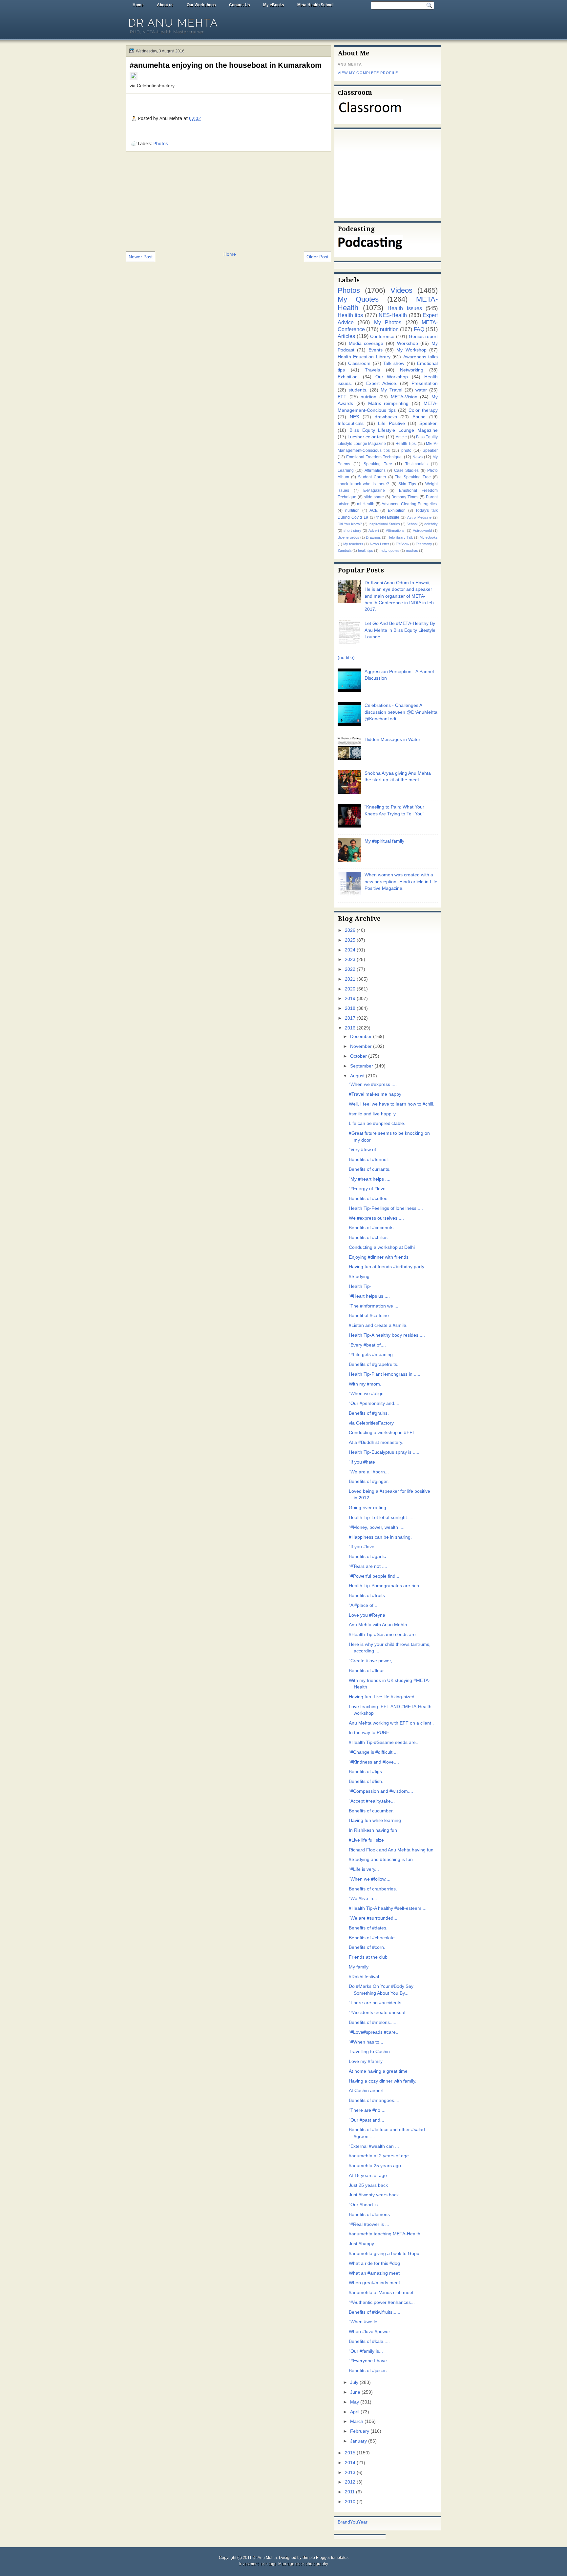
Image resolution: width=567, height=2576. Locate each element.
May (355, 2402)
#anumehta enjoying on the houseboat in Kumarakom (226, 65)
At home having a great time (378, 2071)
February (360, 2431)
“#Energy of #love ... (370, 1189)
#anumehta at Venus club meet (381, 2293)
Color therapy (423, 410)
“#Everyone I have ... (370, 2361)
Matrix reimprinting (388, 403)
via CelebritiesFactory (371, 1423)
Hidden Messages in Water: (393, 739)
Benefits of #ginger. (369, 1481)
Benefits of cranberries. (373, 1889)
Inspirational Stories (384, 524)
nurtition (352, 510)
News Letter (379, 544)
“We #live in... (363, 1898)
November (361, 1046)
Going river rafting (367, 1508)
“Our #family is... (366, 2351)
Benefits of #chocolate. (372, 1938)
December (361, 1037)
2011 (350, 2492)
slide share (374, 497)
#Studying (359, 1277)
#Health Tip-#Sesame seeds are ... (385, 1635)
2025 (350, 940)
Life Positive (391, 423)
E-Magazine (374, 490)
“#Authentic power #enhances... (382, 2302)
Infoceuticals (351, 423)
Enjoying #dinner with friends (379, 1257)
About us (165, 5)
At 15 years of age (368, 2176)
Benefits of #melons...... (373, 2022)
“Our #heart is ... (366, 2205)
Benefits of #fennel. (369, 1159)
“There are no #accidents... (377, 2003)
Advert (374, 530)
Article (401, 437)
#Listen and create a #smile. (378, 1325)
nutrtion (368, 397)
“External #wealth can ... (374, 2146)
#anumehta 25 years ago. (376, 2166)
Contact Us (240, 5)
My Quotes (358, 299)
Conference (382, 337)
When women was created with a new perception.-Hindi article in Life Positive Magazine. (401, 882)
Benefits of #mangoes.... (374, 2100)
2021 (350, 979)
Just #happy (361, 2244)
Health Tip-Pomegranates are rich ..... (388, 1586)
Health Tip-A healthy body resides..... (387, 1335)
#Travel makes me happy (375, 1094)
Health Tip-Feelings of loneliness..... (386, 1208)
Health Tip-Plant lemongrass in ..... (385, 1374)
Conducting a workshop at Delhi (382, 1247)
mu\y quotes (389, 550)
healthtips (366, 550)
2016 (350, 1028)
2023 (350, 959)
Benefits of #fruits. (367, 1596)
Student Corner (372, 477)
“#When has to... (366, 2042)
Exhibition (397, 510)
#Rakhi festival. (365, 1977)
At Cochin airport (366, 2091)
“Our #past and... (367, 2120)
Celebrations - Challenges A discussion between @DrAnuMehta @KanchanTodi (401, 712)
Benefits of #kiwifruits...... (375, 2312)
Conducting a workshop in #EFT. (382, 1433)
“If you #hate (362, 1462)
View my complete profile (368, 73)
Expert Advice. (382, 383)
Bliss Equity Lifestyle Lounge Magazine (394, 430)
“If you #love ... (364, 1547)
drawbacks (386, 417)
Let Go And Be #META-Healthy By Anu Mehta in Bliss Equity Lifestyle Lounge (400, 630)
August (357, 1076)
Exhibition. (348, 377)
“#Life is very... (364, 1869)
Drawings (373, 537)
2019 (350, 998)
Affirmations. (396, 530)
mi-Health (366, 504)
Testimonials (416, 464)
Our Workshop (392, 377)
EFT (342, 397)
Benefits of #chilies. (369, 1238)
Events (376, 350)
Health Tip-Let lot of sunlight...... (382, 1518)
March (357, 2421)
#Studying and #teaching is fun (381, 1859)
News (418, 457)
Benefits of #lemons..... (373, 2215)
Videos (401, 290)
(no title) (346, 658)
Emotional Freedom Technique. (374, 457)
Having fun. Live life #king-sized (382, 1697)
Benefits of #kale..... (369, 2341)
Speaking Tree (378, 464)
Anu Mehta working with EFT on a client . (391, 1723)
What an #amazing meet (374, 2273)
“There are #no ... (367, 2110)
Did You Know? (350, 524)
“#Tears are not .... (368, 1566)
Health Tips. (406, 444)
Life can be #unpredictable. (377, 1123)
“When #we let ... (366, 2322)
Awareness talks (420, 357)
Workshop (408, 343)
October (358, 1056)
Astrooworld (422, 530)
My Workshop (411, 350)
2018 (350, 1008)
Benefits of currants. (370, 1169)
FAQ (419, 329)
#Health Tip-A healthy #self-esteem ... (388, 1908)
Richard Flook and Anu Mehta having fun (391, 1850)
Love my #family (366, 2061)
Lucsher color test (366, 437)
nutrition (389, 329)
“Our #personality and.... (374, 1403)
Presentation (425, 383)
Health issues (405, 308)
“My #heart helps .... (370, 1179)
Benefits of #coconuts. (372, 1228)
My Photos (388, 322)
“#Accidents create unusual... (379, 2013)
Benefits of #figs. (366, 1772)
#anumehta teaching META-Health (385, 2234)
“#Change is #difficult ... (373, 1752)
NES (354, 417)
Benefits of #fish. (366, 1781)
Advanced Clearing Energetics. (410, 504)
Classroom (359, 363)
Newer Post (141, 257)
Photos (160, 144)
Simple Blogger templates (325, 2558)
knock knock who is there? (363, 484)
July (354, 2382)
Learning (346, 470)
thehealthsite (388, 517)
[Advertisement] (229, 201)
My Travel (391, 390)
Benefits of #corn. (367, 1947)
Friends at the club (368, 1957)
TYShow (402, 544)
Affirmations (375, 470)
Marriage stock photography (303, 2564)
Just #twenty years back (374, 2195)
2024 (350, 950)
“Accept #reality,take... (372, 1801)
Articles (346, 336)
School (412, 524)
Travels (372, 370)
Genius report (423, 337)
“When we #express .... (373, 1084)
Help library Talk (400, 537)
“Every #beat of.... (367, 1345)
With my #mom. (365, 1384)
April (355, 2412)
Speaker (430, 450)
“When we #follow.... (370, 1879)
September (362, 1066)
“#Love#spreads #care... (374, 2032)
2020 (350, 989)
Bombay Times (405, 497)
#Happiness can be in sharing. (380, 1537)
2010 (350, 2502)
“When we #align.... (369, 1394)
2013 (350, 2473)
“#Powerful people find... (374, 1576)
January (358, 2441)
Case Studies (406, 470)
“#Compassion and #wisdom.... (381, 1791)
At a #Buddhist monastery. (376, 1442)
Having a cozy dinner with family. (383, 2081)
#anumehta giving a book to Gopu (384, 2254)
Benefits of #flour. (367, 1671)
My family (359, 1967)
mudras (412, 550)
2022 (350, 969)
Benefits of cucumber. (371, 1811)
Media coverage (366, 343)
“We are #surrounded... (373, 1918)
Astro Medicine (419, 517)
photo (406, 450)
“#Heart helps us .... (369, 1296)
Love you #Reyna (367, 1615)
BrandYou (348, 2522)
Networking (412, 370)
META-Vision (404, 397)
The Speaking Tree (413, 477)
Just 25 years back (368, 2185)
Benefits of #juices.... (370, 2371)
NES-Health (393, 315)
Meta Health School (315, 5)
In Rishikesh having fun (373, 1830)
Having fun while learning (375, 1820)
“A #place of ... (364, 1605)
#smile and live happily (372, 1114)
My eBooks (274, 5)
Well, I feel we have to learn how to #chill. (392, 1104)
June (355, 2392)
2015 (350, 2453)
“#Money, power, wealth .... (377, 1527)
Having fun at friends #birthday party (387, 1267)
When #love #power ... (372, 2332)
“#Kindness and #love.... (374, 1762)
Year (363, 2522)
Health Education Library (364, 357)
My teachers (353, 544)
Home (138, 5)
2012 (350, 2482)
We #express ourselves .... (376, 1218)
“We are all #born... (369, 1472)
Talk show (394, 363)
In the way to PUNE (369, 1733)
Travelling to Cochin (369, 2052)
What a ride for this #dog (374, 2263)
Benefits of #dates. (368, 1928)
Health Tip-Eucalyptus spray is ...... (385, 1452)
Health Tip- (360, 1286)
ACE (374, 510)
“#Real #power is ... (369, 2224)
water (421, 390)
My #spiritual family (384, 841)
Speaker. (429, 423)
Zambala (345, 550)
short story (352, 530)
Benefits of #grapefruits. (374, 1364)
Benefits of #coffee (368, 1198)
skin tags (268, 2564)
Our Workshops (201, 5)
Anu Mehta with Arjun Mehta (378, 1625)
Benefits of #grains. (369, 1413)
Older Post (317, 257)
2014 (350, 2463)
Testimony (424, 544)
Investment (249, 2564)
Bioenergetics (348, 537)
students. (358, 390)
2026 (350, 930)
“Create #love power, (370, 1661)
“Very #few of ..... (366, 1150)
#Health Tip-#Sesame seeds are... (384, 1742)
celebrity (431, 524)
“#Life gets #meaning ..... (375, 1355)
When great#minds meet (374, 2283)
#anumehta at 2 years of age (379, 2156)
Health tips (350, 315)
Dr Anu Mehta (173, 23)
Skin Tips (407, 484)
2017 (350, 1018)
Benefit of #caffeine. (369, 1316)
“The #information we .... (374, 1306)
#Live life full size (366, 1840)
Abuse (419, 417)
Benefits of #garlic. (368, 1557)
